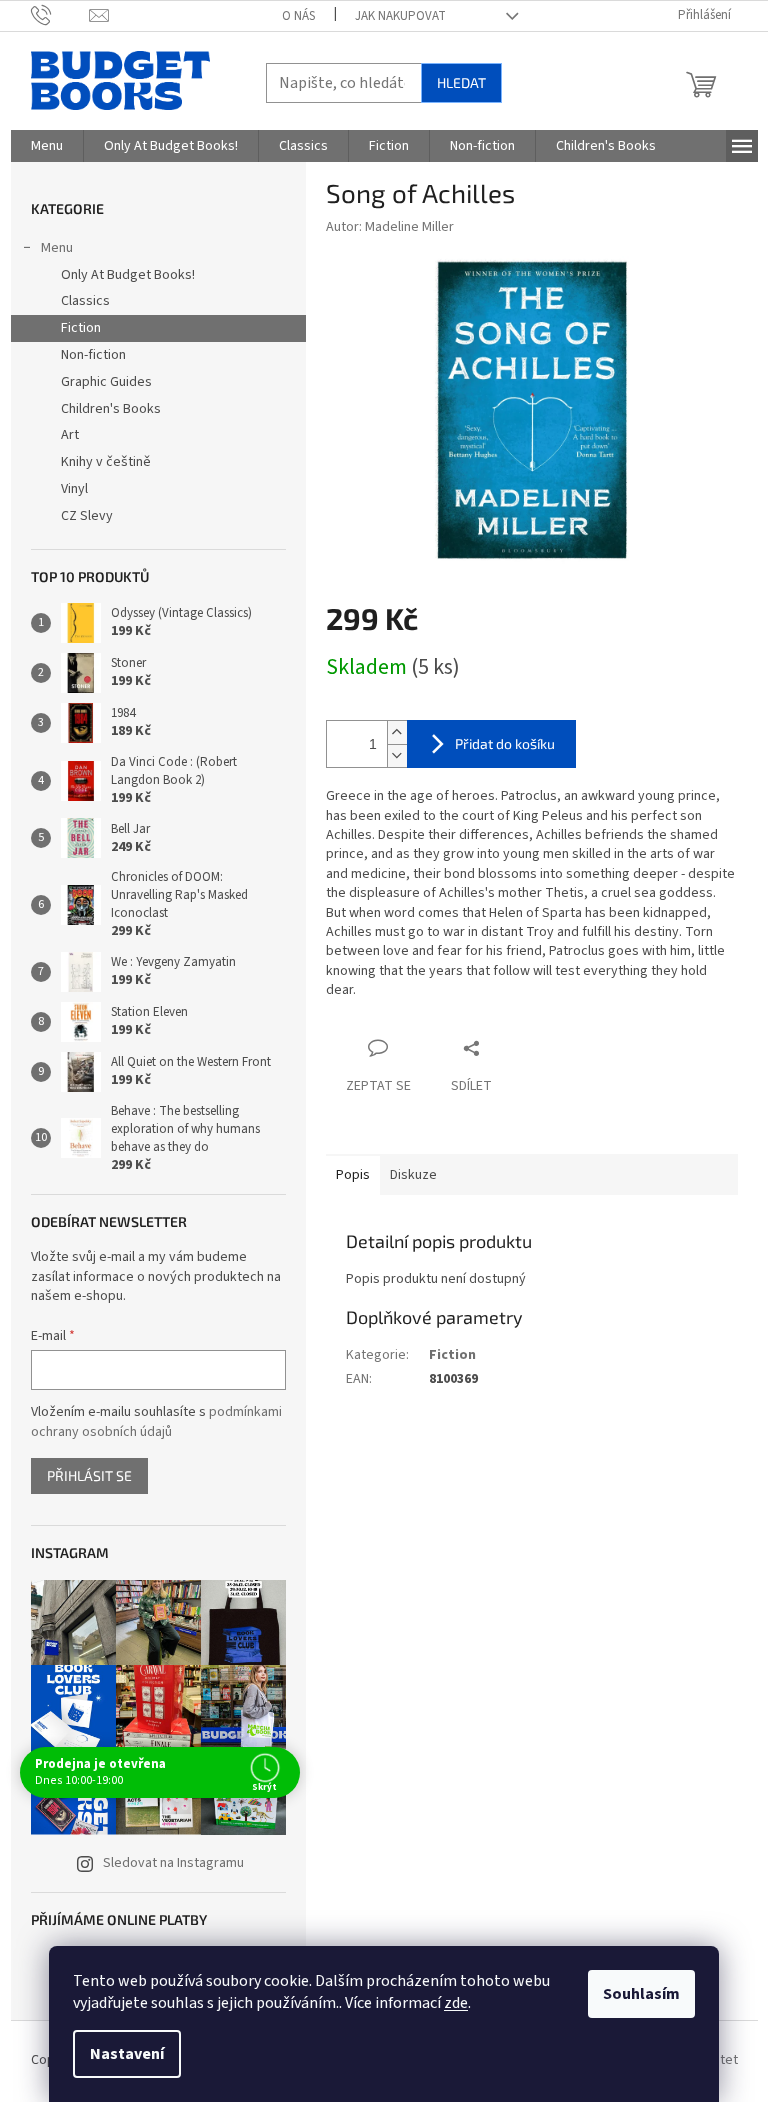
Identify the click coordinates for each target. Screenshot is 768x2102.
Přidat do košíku (505, 743)
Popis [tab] (353, 1175)
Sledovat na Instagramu (173, 1863)
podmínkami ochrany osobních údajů (156, 1422)
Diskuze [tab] (413, 1175)
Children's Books (111, 409)
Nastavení (127, 2054)
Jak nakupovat (400, 16)
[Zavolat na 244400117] (60, 15)
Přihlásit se (89, 1475)
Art (70, 435)
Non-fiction (93, 355)
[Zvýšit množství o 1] (397, 732)
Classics (85, 301)
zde (456, 2003)
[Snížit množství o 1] (397, 755)
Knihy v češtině (106, 462)
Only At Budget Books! (128, 275)
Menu (57, 248)
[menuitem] (47, 146)
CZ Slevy (87, 516)
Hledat (461, 82)
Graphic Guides (106, 382)
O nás (298, 16)
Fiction (81, 328)
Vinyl (74, 489)
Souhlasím (641, 1994)
